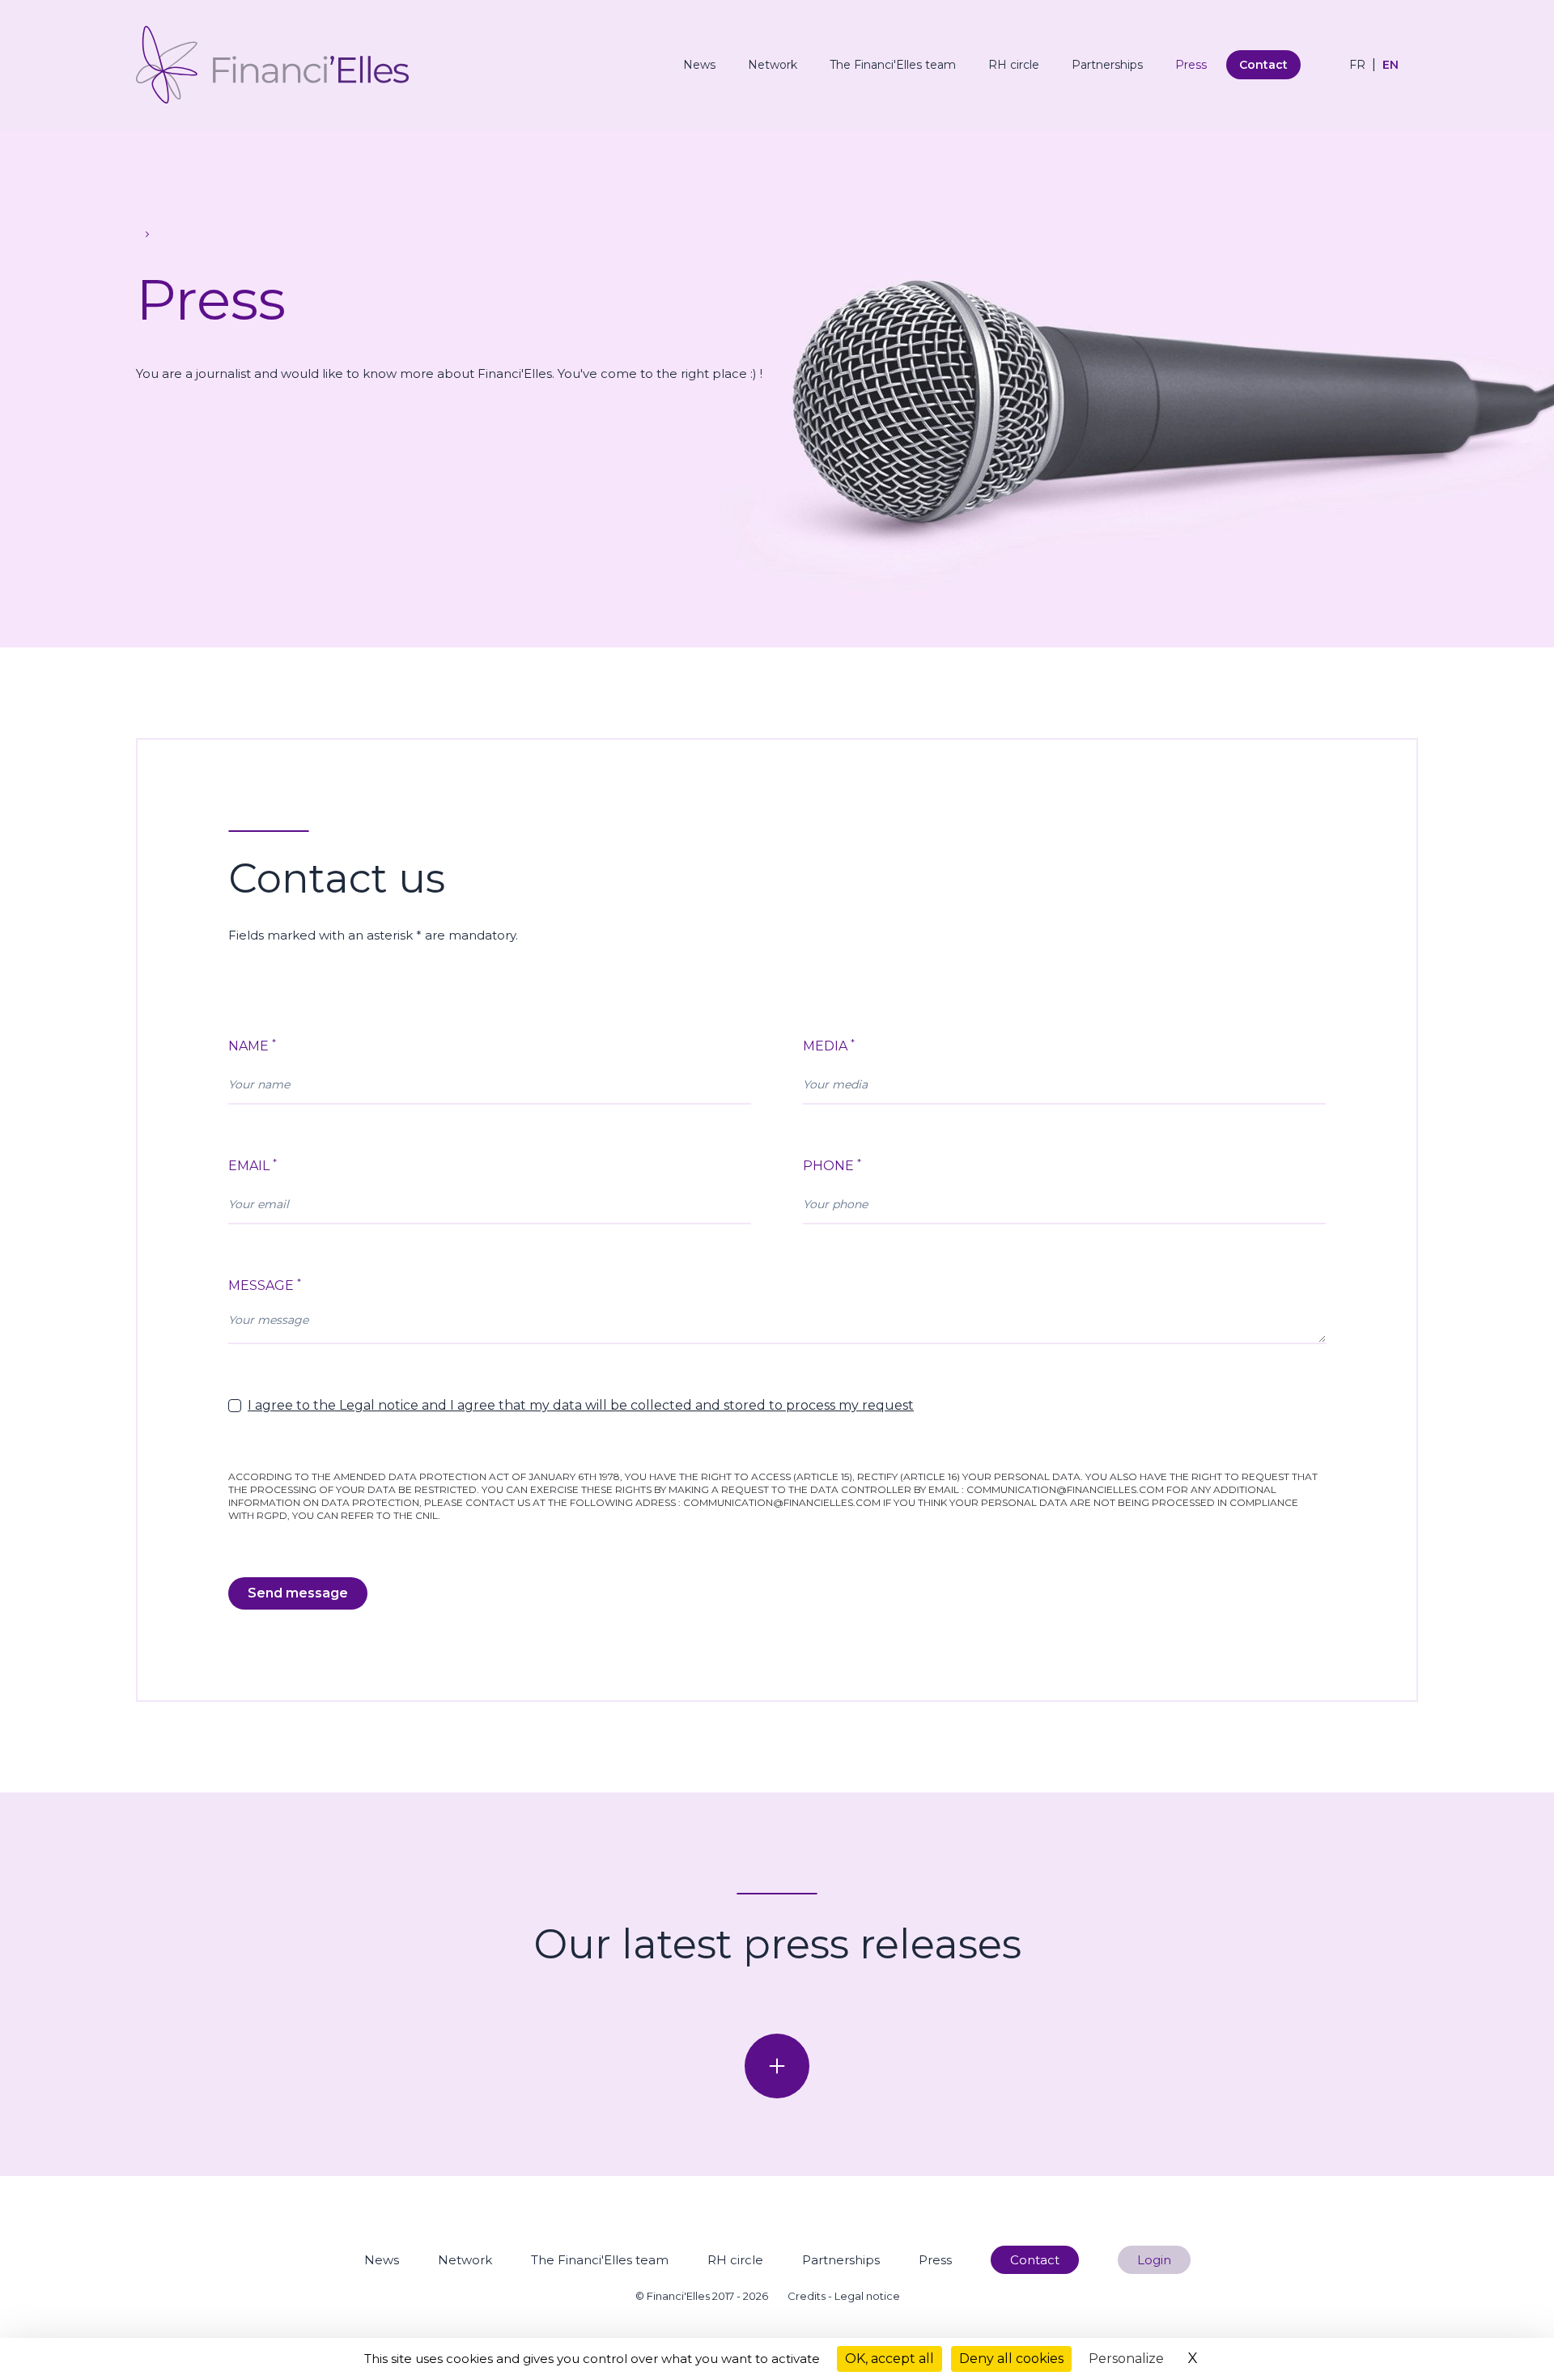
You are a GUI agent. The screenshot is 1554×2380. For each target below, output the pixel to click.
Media (829, 1045)
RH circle (1014, 65)
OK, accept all (890, 2359)
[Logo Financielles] (272, 65)
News (699, 65)
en (1391, 65)
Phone (832, 1165)
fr (1357, 65)
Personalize (1126, 2359)
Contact (1263, 65)
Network (773, 65)
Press (1191, 65)
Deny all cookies (1011, 2359)
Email (253, 1165)
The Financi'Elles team (893, 65)
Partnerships (1107, 65)
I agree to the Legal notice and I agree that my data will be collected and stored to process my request (581, 1405)
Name (252, 1045)
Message (265, 1285)
